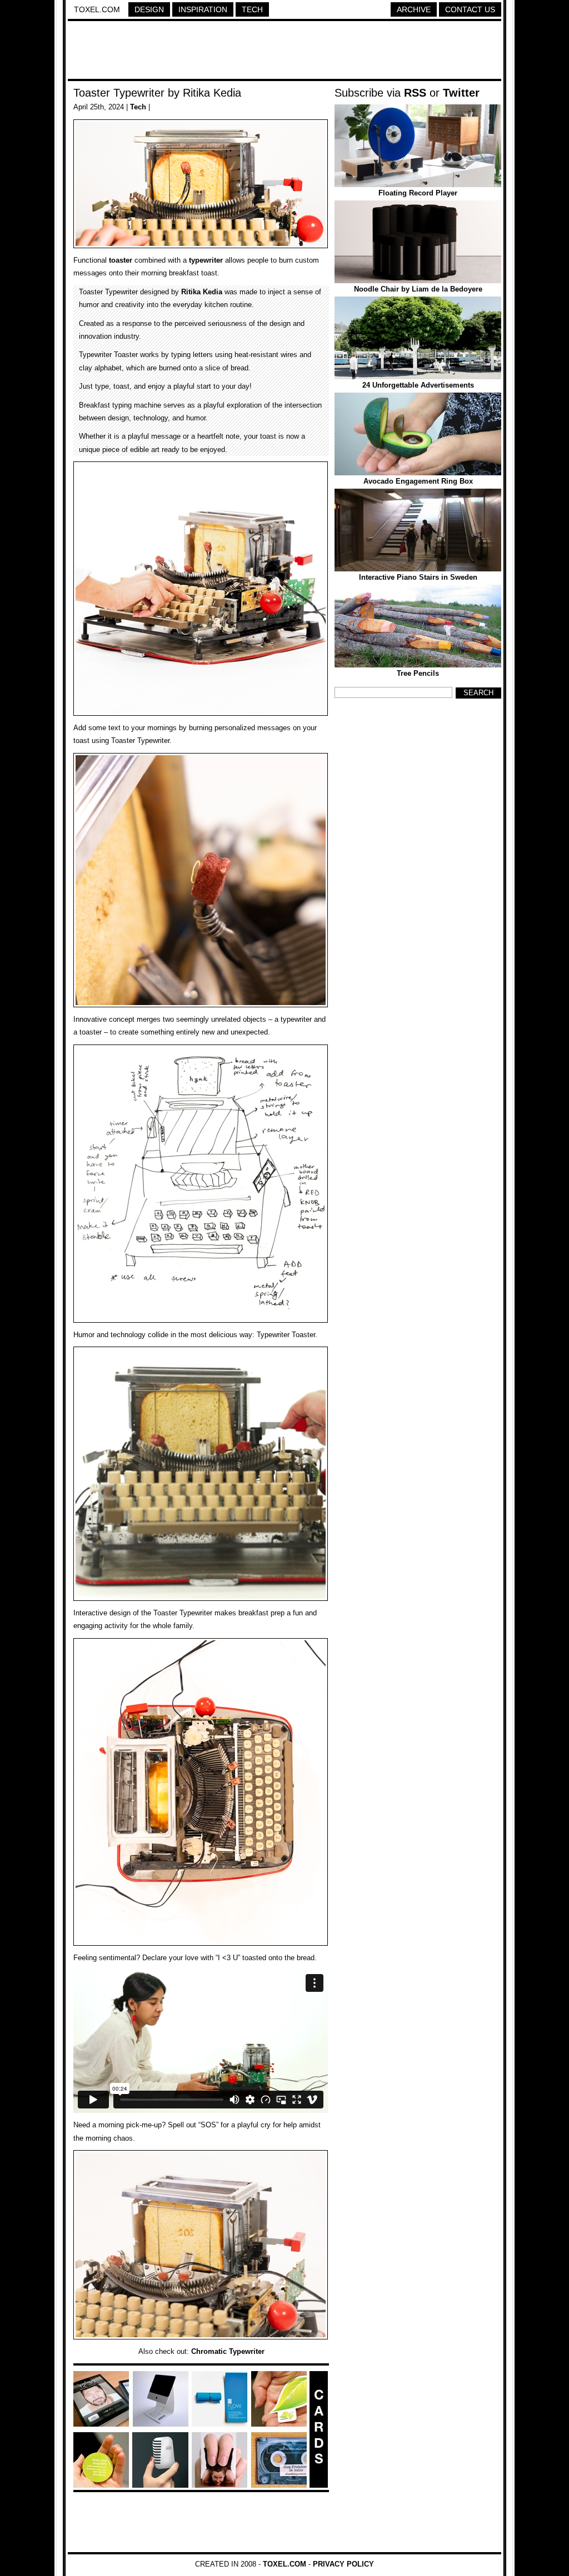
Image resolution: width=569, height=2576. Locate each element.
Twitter (461, 93)
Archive (414, 9)
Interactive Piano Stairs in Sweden (418, 577)
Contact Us (470, 9)
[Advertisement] (284, 52)
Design (149, 9)
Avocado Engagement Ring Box (418, 481)
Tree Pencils (418, 673)
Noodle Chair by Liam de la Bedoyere (418, 289)
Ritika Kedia (202, 292)
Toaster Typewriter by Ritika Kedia (157, 93)
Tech (252, 9)
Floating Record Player (418, 193)
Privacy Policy (343, 2564)
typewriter (206, 260)
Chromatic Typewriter (228, 2351)
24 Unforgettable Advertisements (418, 385)
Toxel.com (97, 9)
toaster (121, 260)
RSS (415, 93)
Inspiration (203, 9)
